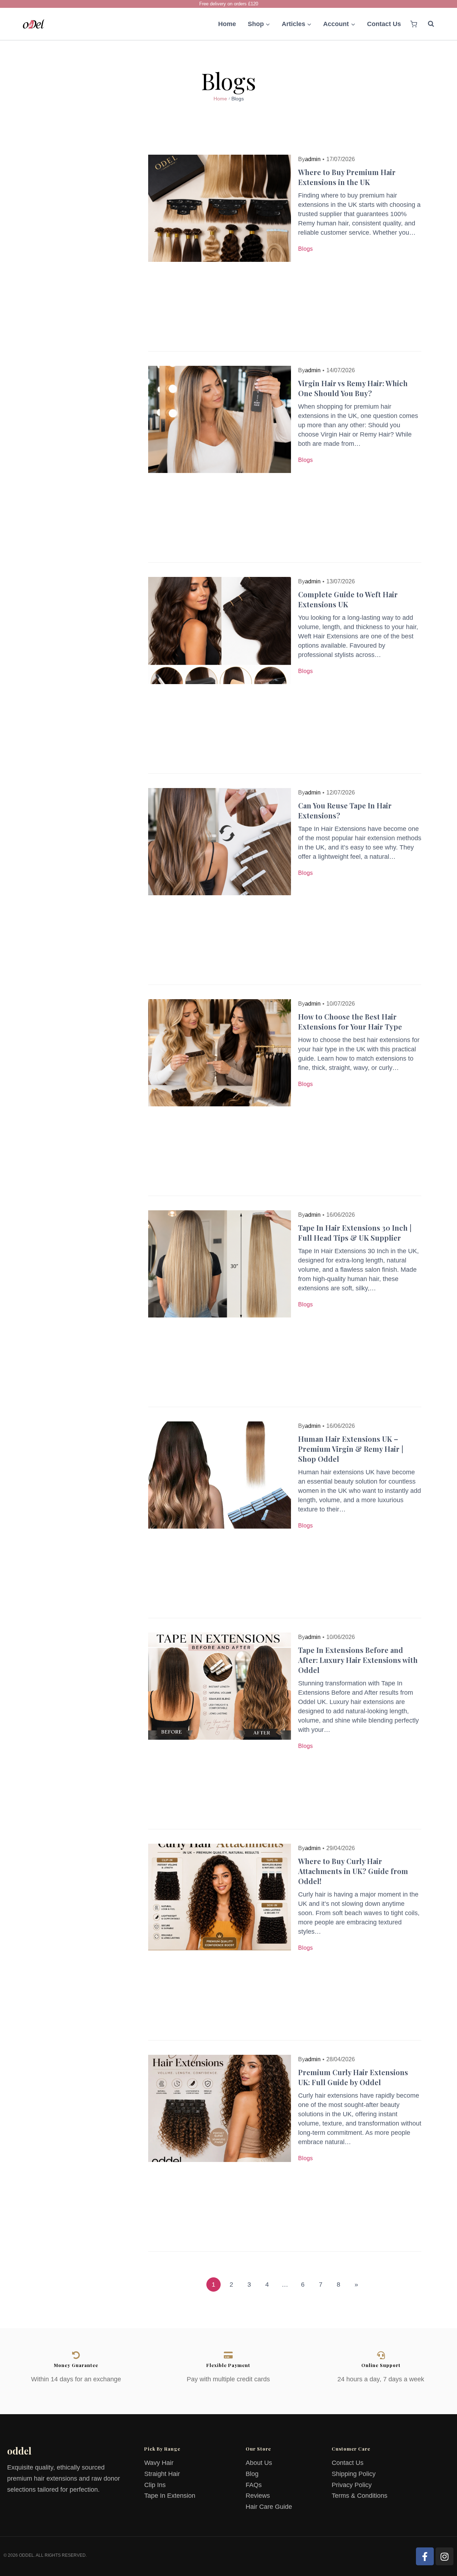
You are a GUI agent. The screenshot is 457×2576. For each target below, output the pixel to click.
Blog (252, 2474)
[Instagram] (445, 2556)
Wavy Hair (159, 2463)
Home (227, 24)
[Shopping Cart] (414, 24)
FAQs (254, 2485)
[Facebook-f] (425, 2556)
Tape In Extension (170, 2496)
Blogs (305, 249)
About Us (259, 2463)
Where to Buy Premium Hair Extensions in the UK (347, 177)
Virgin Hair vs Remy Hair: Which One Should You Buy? (353, 388)
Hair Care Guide (269, 2507)
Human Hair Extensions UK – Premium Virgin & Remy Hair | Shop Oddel (351, 1449)
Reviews (258, 2496)
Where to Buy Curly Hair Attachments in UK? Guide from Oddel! (353, 1871)
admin (313, 159)
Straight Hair (162, 2474)
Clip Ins (155, 2485)
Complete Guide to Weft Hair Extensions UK (348, 599)
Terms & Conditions (360, 2496)
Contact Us (384, 24)
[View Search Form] (427, 24)
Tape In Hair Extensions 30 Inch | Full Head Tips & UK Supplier (355, 1233)
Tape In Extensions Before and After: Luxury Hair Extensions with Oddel (358, 1660)
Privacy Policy (352, 2485)
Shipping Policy (354, 2474)
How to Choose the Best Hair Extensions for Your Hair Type (350, 1022)
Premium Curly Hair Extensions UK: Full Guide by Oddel (353, 2077)
